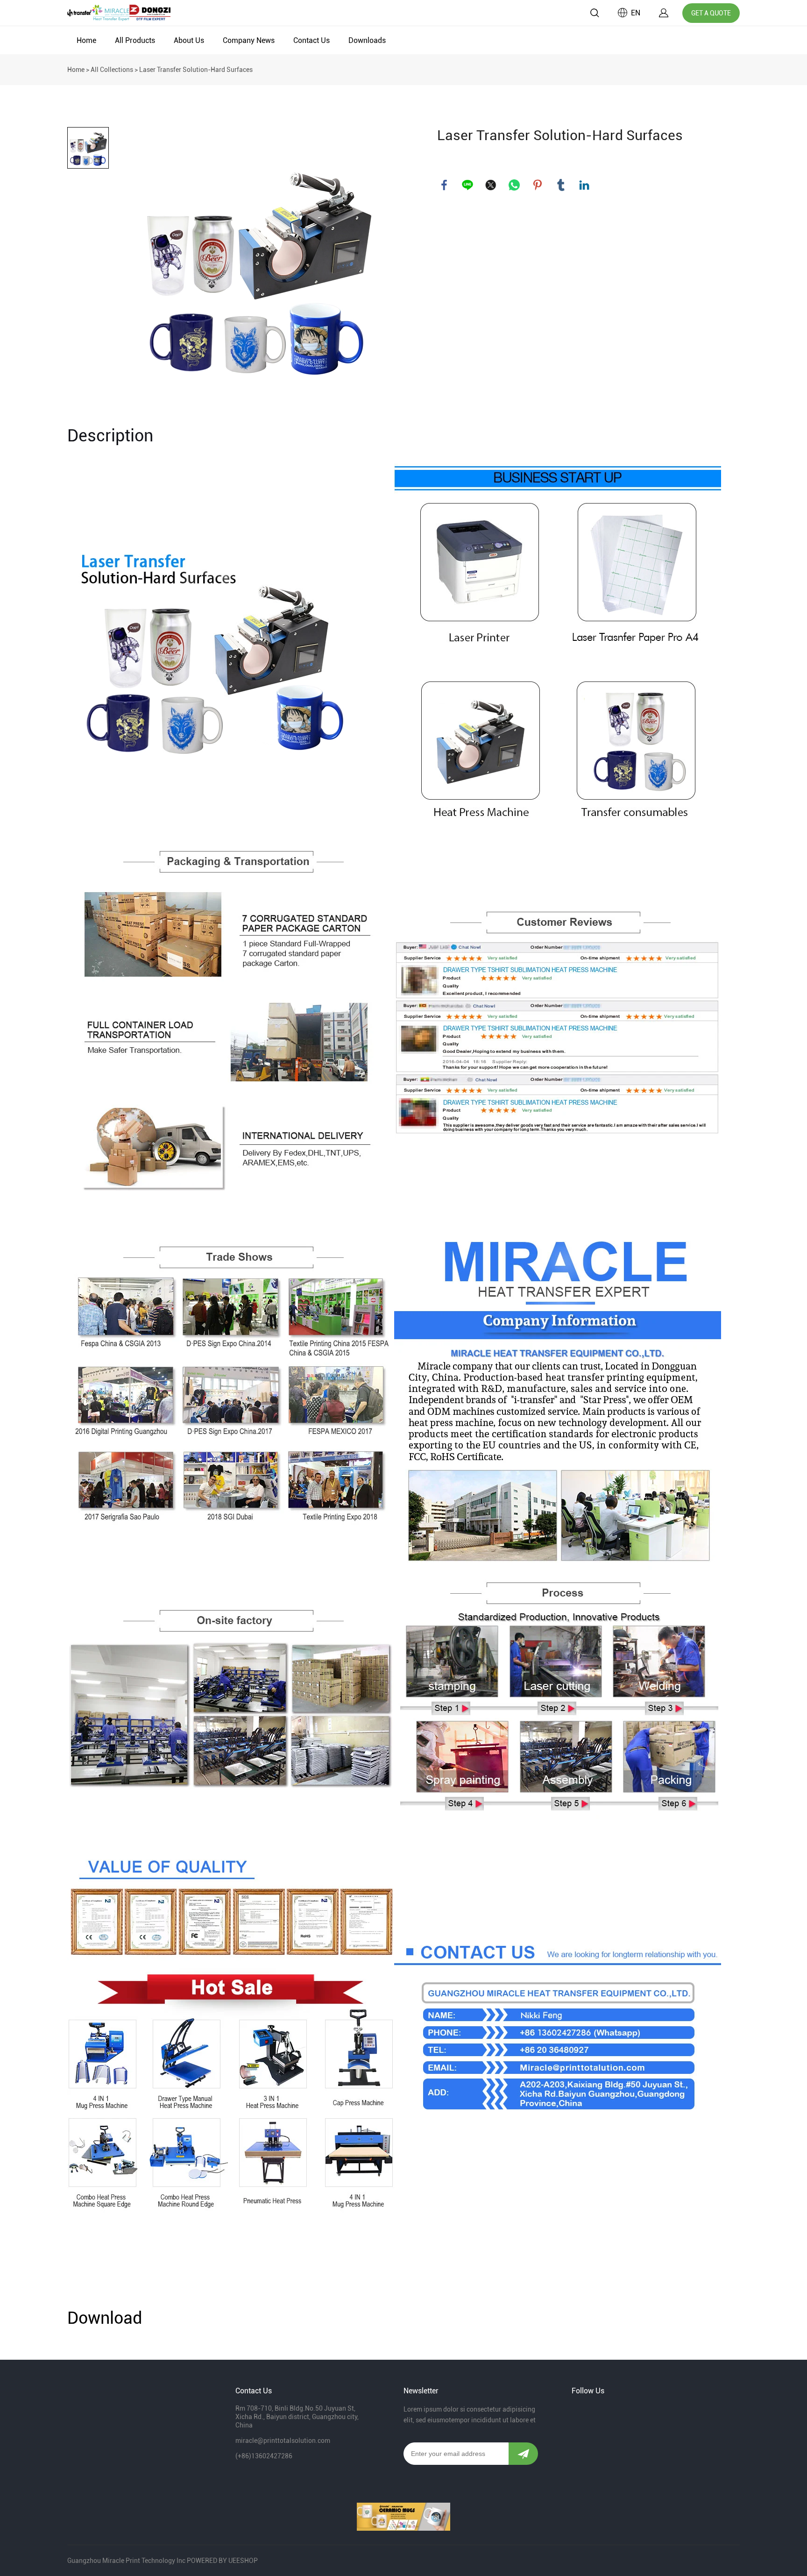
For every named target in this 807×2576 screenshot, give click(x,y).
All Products (135, 40)
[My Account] (664, 13)
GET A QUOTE (711, 13)
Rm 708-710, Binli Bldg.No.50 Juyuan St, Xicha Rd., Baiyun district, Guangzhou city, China (297, 2417)
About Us (189, 40)
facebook (444, 185)
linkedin (584, 185)
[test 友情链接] (403, 2517)
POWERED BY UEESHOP (222, 2561)
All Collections (112, 70)
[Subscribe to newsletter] (523, 2454)
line (467, 185)
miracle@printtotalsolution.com (283, 2441)
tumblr (561, 185)
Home (86, 40)
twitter (491, 185)
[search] (595, 14)
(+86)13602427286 (264, 2456)
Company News (249, 40)
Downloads (367, 40)
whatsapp (514, 185)
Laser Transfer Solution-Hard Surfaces (196, 70)
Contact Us (311, 40)
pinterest (538, 185)
